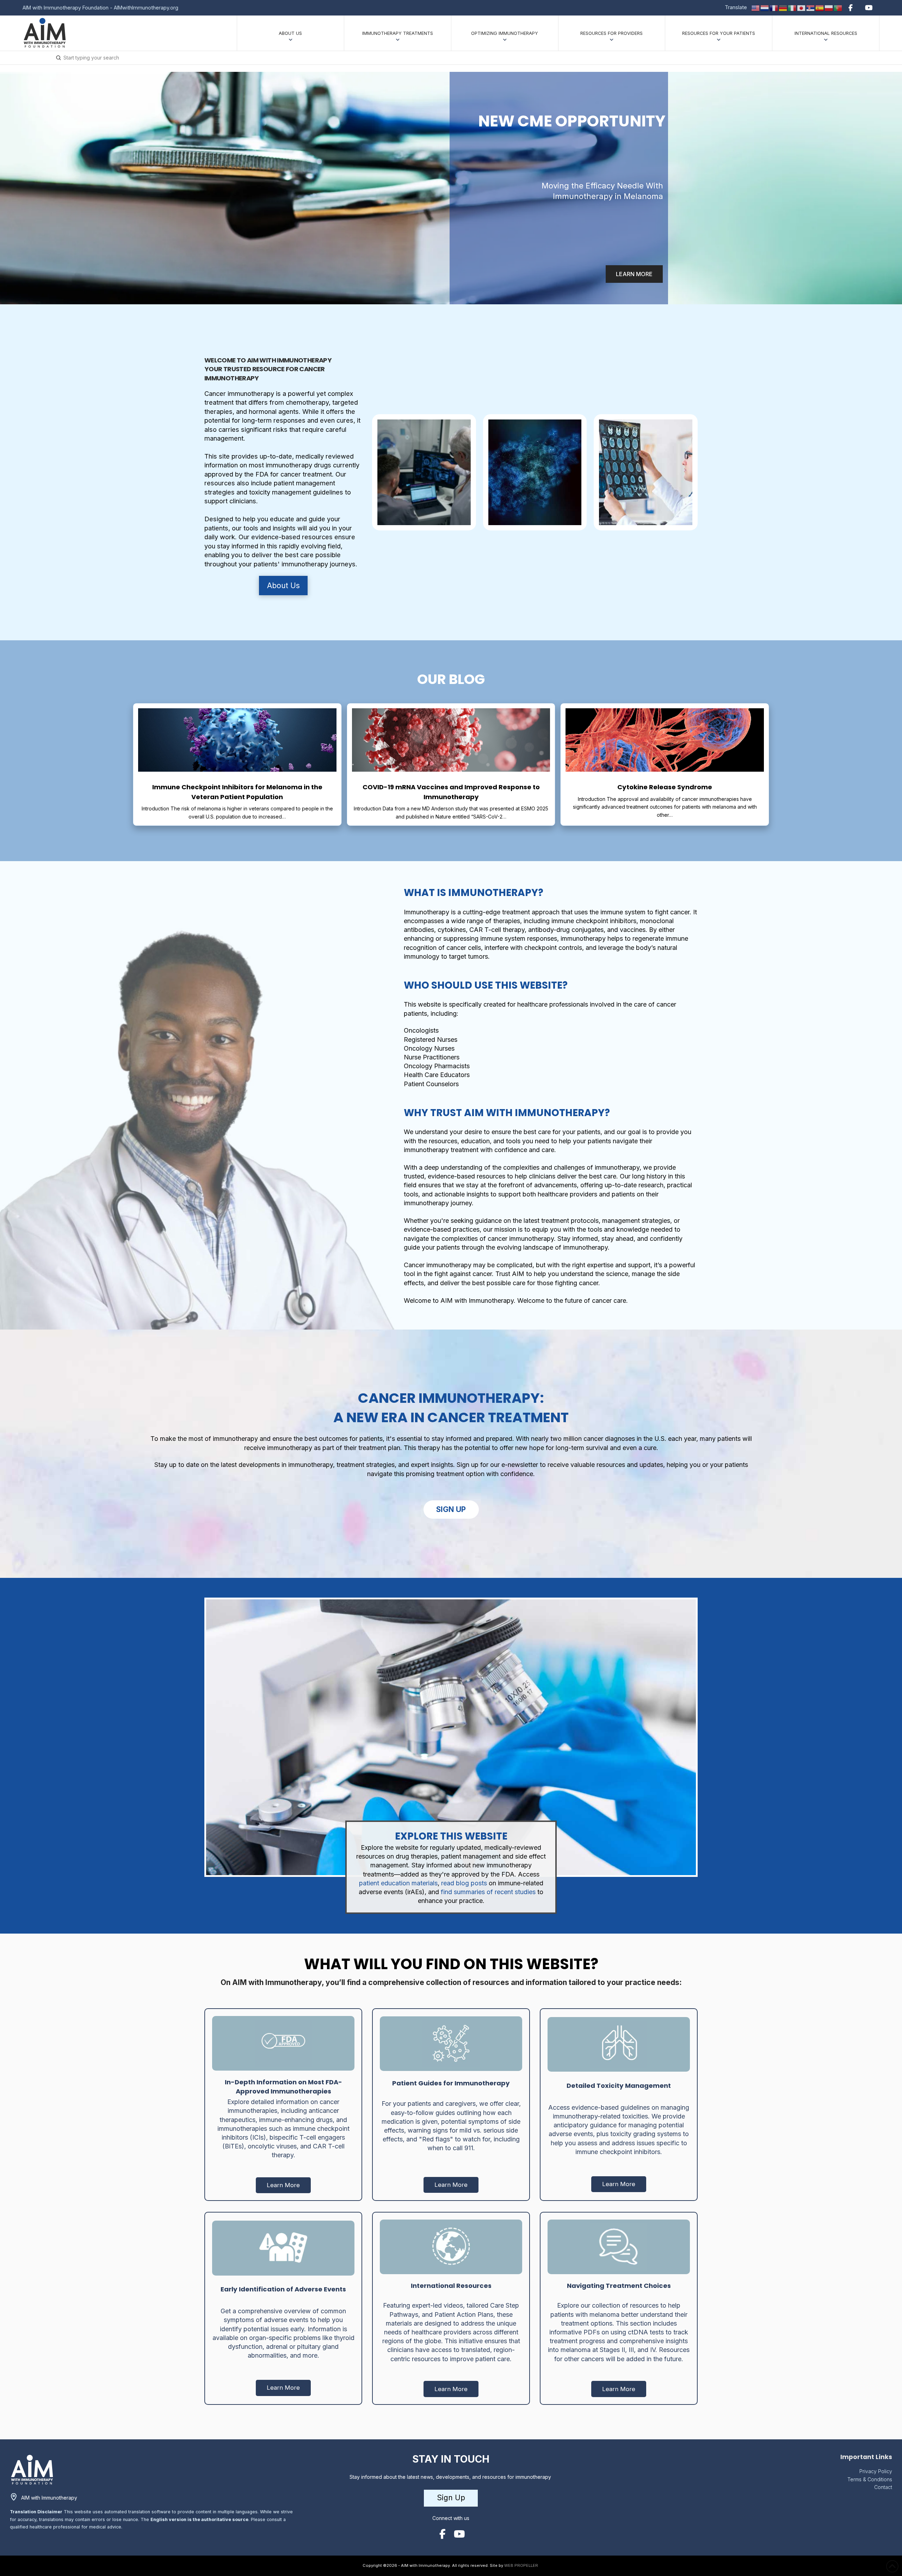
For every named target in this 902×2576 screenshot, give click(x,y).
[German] (783, 7)
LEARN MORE (634, 274)
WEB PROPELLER (521, 2565)
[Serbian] (811, 7)
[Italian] (792, 7)
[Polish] (829, 7)
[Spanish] (820, 7)
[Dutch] (765, 7)
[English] (756, 7)
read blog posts (464, 1883)
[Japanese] (802, 7)
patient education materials (398, 1883)
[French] (774, 7)
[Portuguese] (838, 7)
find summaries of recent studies (487, 1892)
